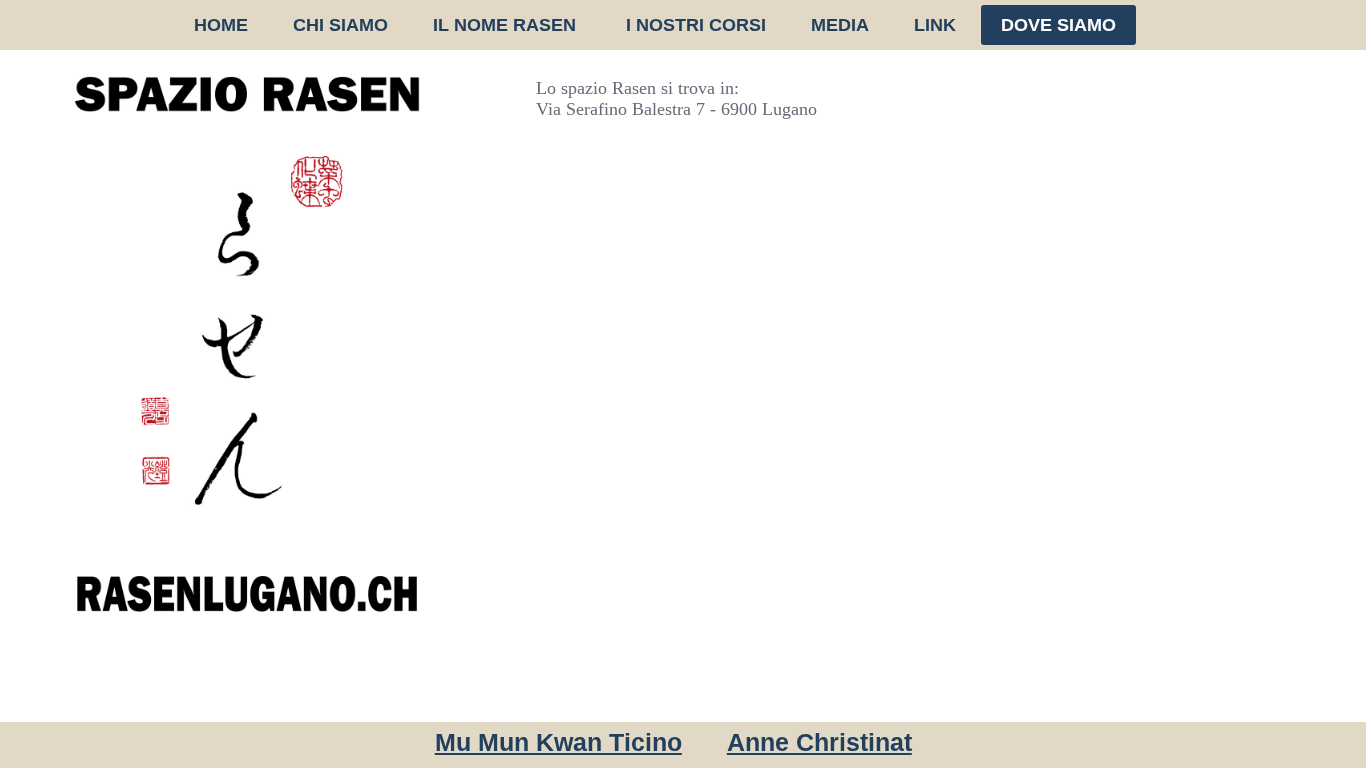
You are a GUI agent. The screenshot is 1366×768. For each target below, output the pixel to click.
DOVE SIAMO (1058, 25)
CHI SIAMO (340, 25)
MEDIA (840, 25)
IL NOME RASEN (507, 25)
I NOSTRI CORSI (696, 25)
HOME (221, 25)
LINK (935, 25)
